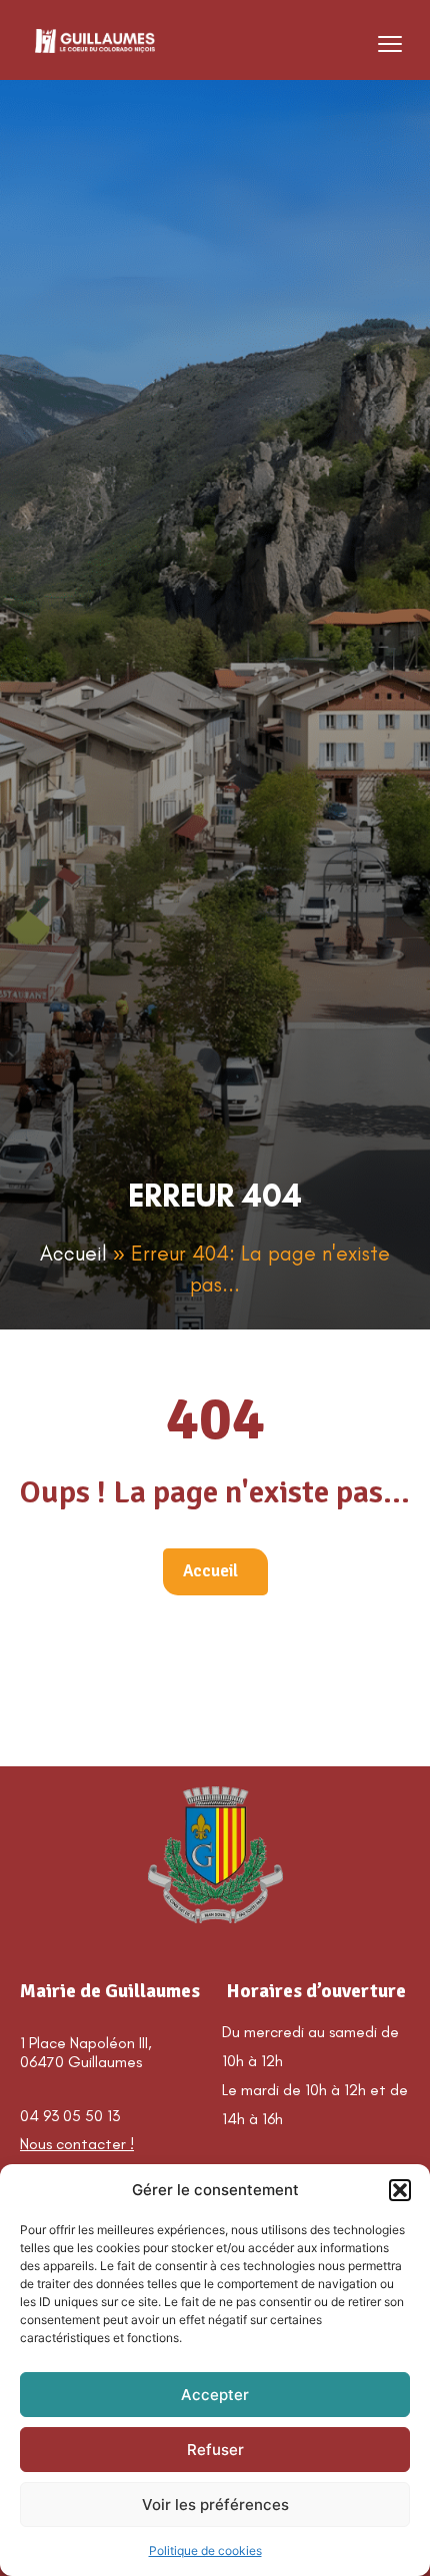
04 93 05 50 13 (70, 2116)
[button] (400, 2190)
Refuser (215, 2450)
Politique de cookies (205, 2551)
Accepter (215, 2395)
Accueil (73, 1253)
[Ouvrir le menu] (390, 44)
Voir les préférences (215, 2505)
